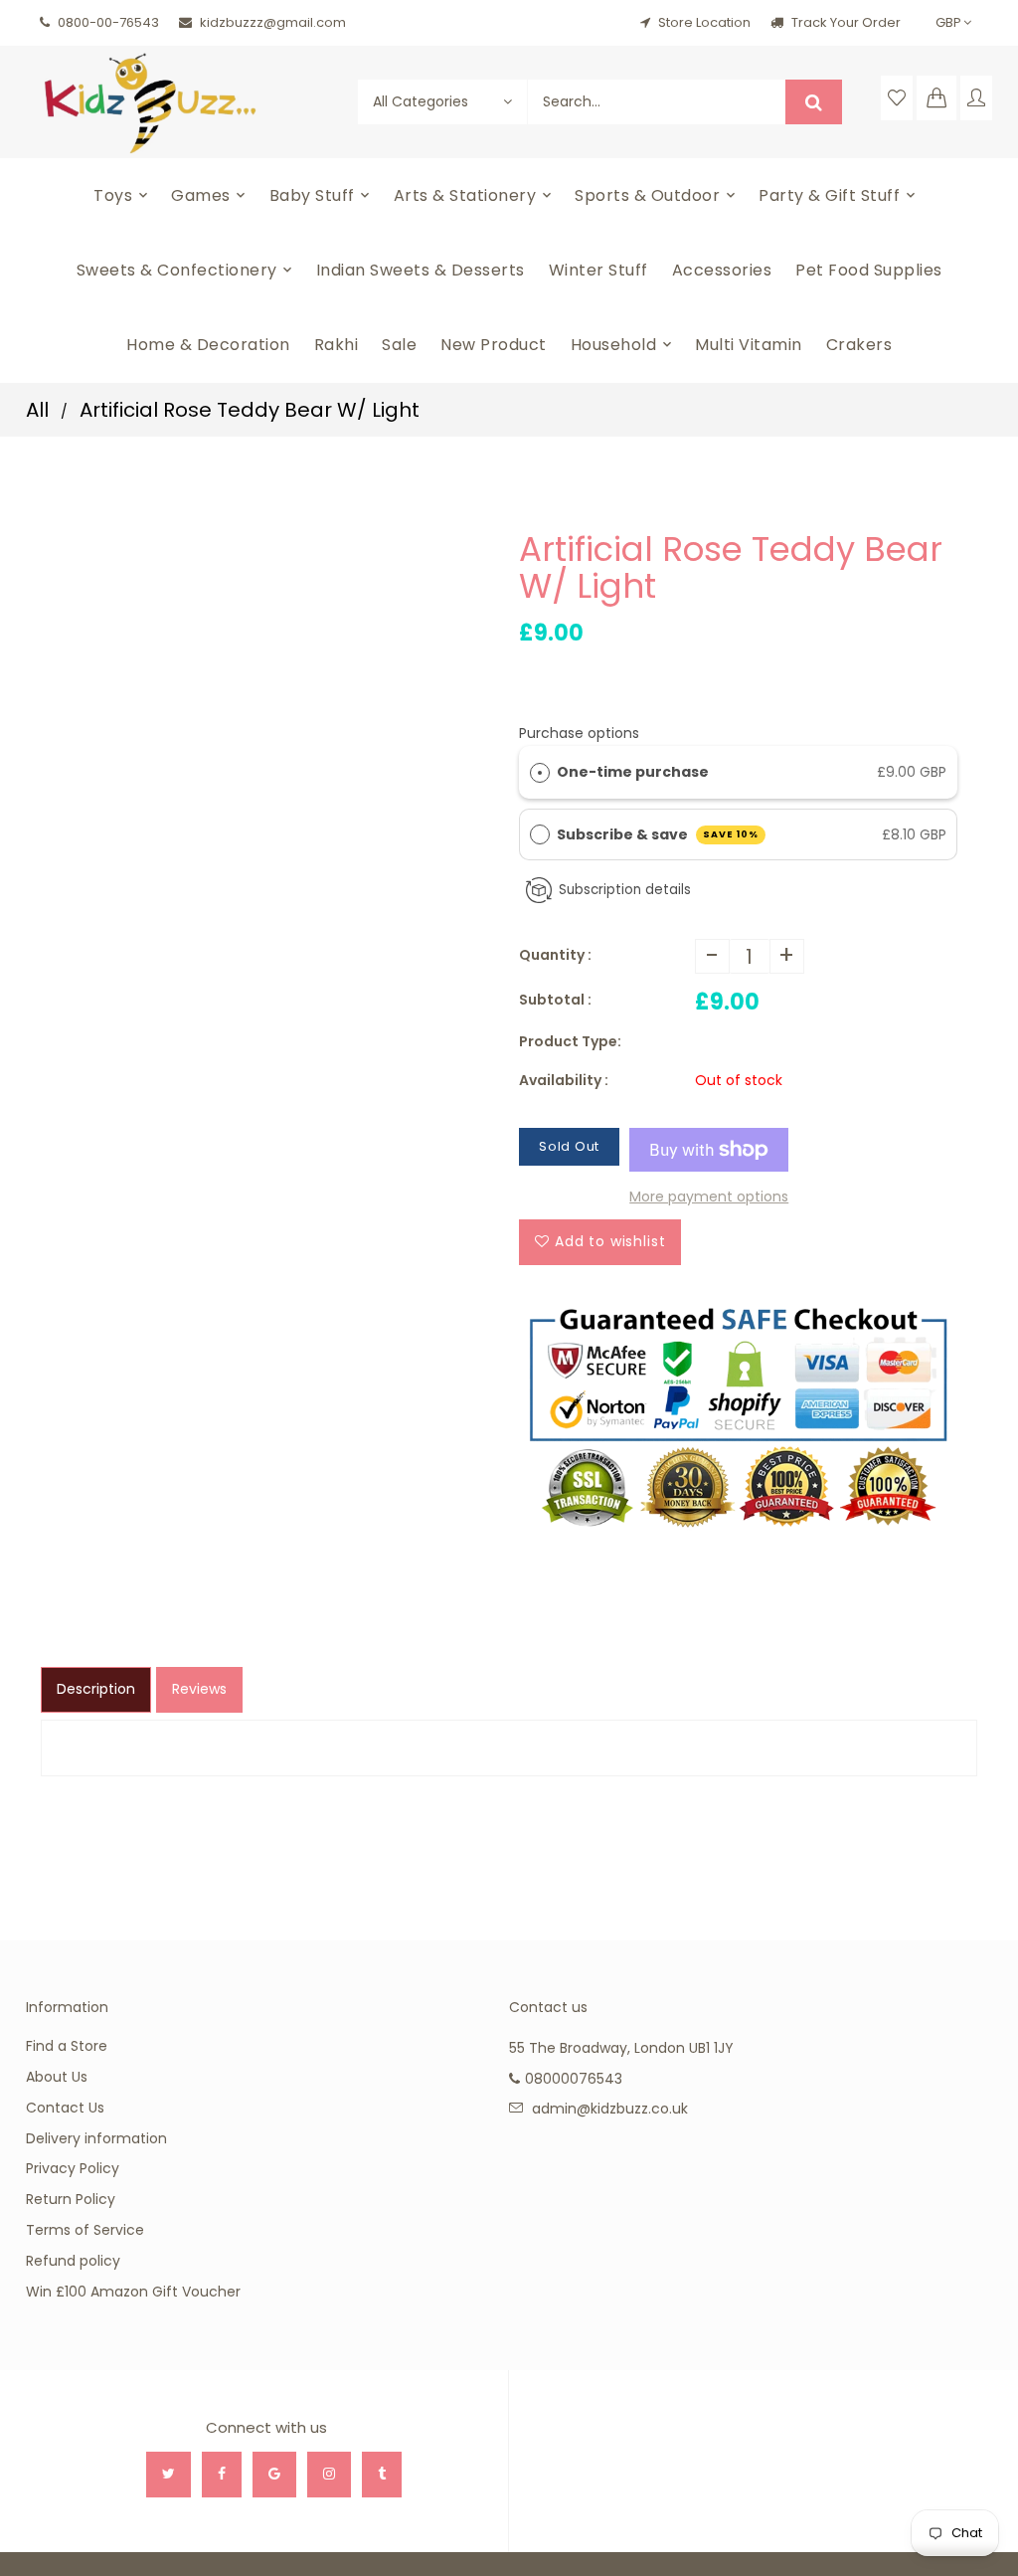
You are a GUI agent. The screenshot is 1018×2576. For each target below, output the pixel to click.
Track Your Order (845, 22)
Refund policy (73, 2261)
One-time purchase (633, 772)
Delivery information (96, 2138)
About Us (57, 2077)
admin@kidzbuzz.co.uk (610, 2109)
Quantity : (555, 955)
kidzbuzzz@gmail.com (273, 22)
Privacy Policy (73, 2168)
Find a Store (67, 2046)
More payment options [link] (709, 1196)
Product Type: (570, 1041)
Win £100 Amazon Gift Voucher (133, 2292)
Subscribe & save (658, 834)
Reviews (199, 1689)
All (37, 410)
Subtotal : (555, 1000)
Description (96, 1689)
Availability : (564, 1080)
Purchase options (579, 733)
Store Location (704, 22)
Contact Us (65, 2108)
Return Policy (71, 2199)
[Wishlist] (897, 98)
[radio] (540, 772)
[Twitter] (169, 2475)
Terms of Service (85, 2230)
